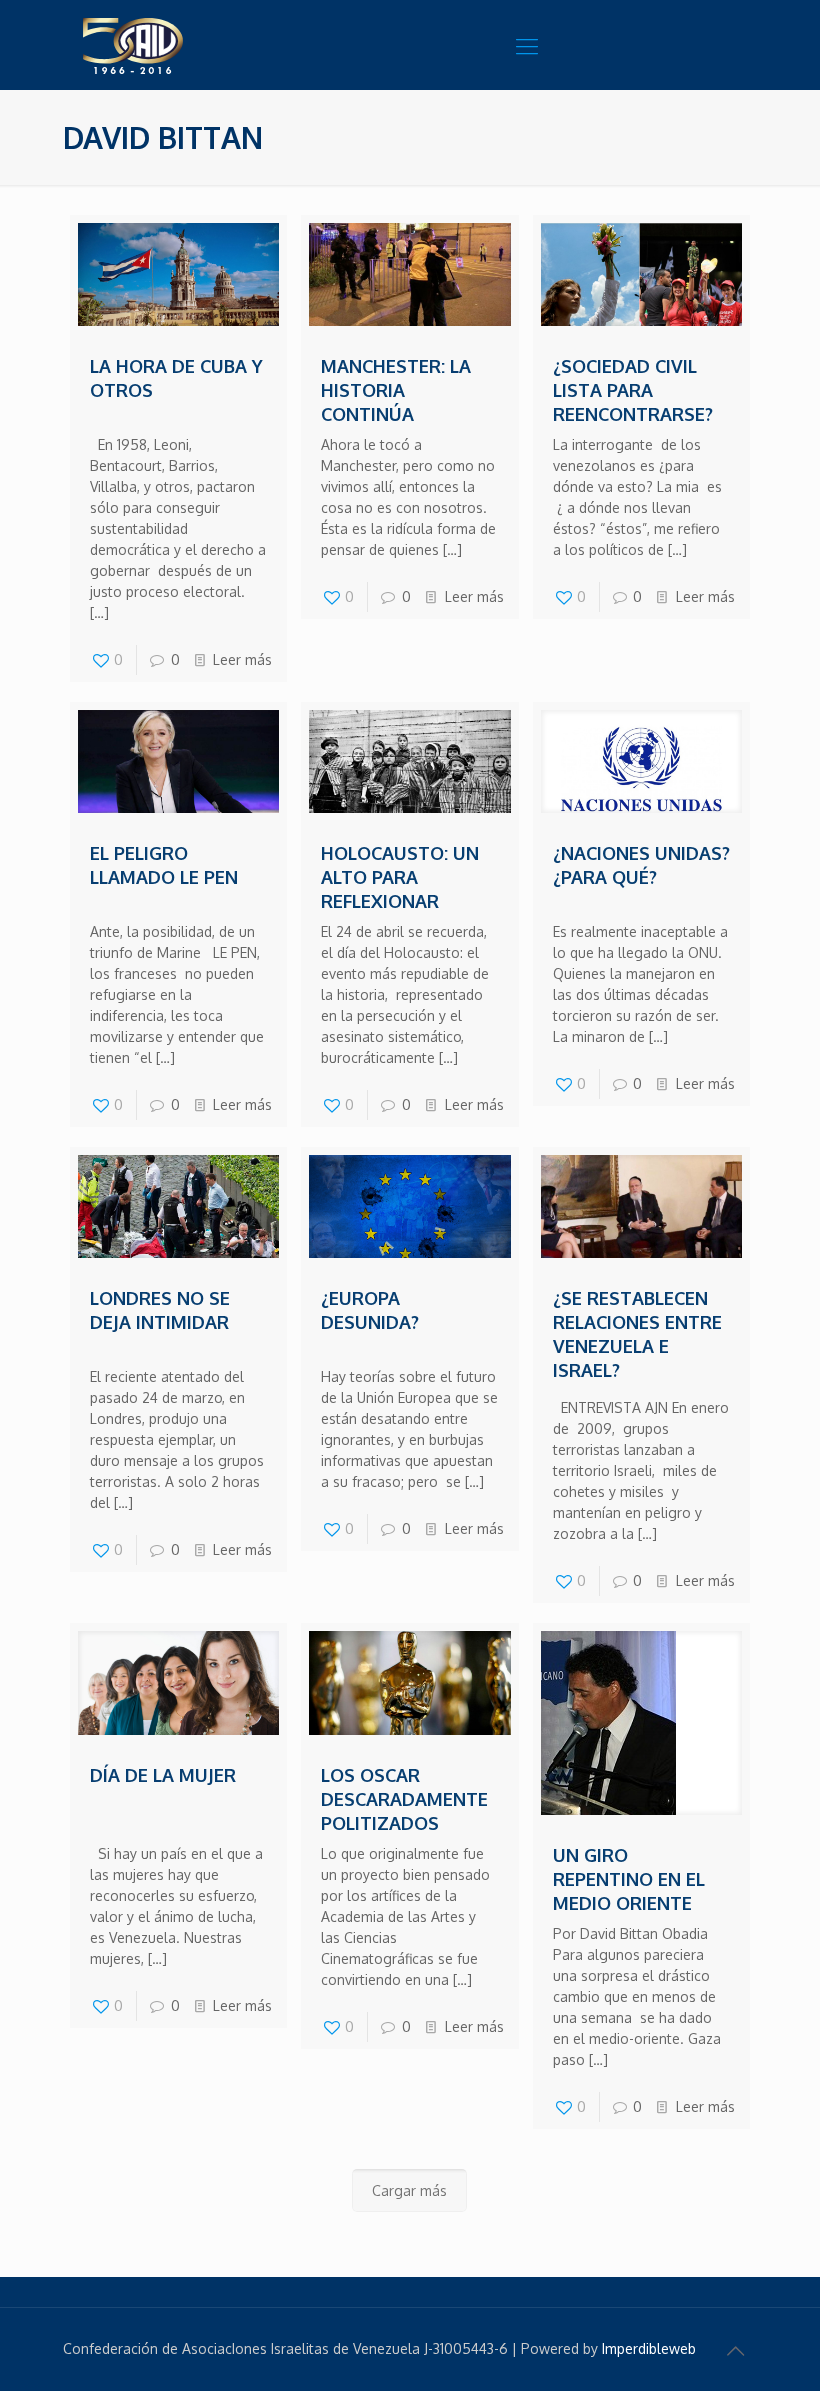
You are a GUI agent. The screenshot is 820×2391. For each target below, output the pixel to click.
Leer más (242, 659)
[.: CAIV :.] (183, 45)
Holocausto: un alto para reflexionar (400, 877)
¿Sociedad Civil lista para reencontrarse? (633, 390)
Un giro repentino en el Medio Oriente (629, 1879)
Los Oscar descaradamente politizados (404, 1799)
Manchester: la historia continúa (396, 390)
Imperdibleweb (649, 2348)
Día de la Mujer (163, 1775)
